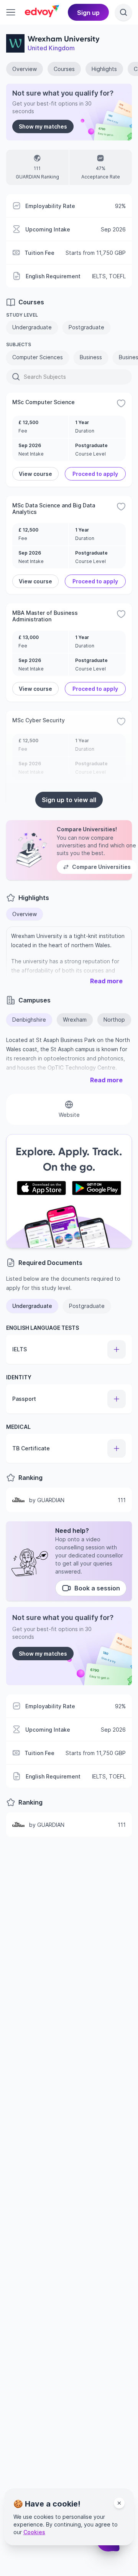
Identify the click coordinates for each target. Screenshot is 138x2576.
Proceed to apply (95, 474)
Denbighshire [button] (29, 1020)
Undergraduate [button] (32, 1306)
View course (35, 474)
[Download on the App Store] (41, 1188)
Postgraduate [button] (87, 1306)
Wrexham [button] (75, 1020)
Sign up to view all (69, 800)
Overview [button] (25, 914)
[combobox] (25, 377)
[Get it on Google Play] (97, 1188)
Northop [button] (114, 1020)
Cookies (34, 2532)
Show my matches (43, 126)
